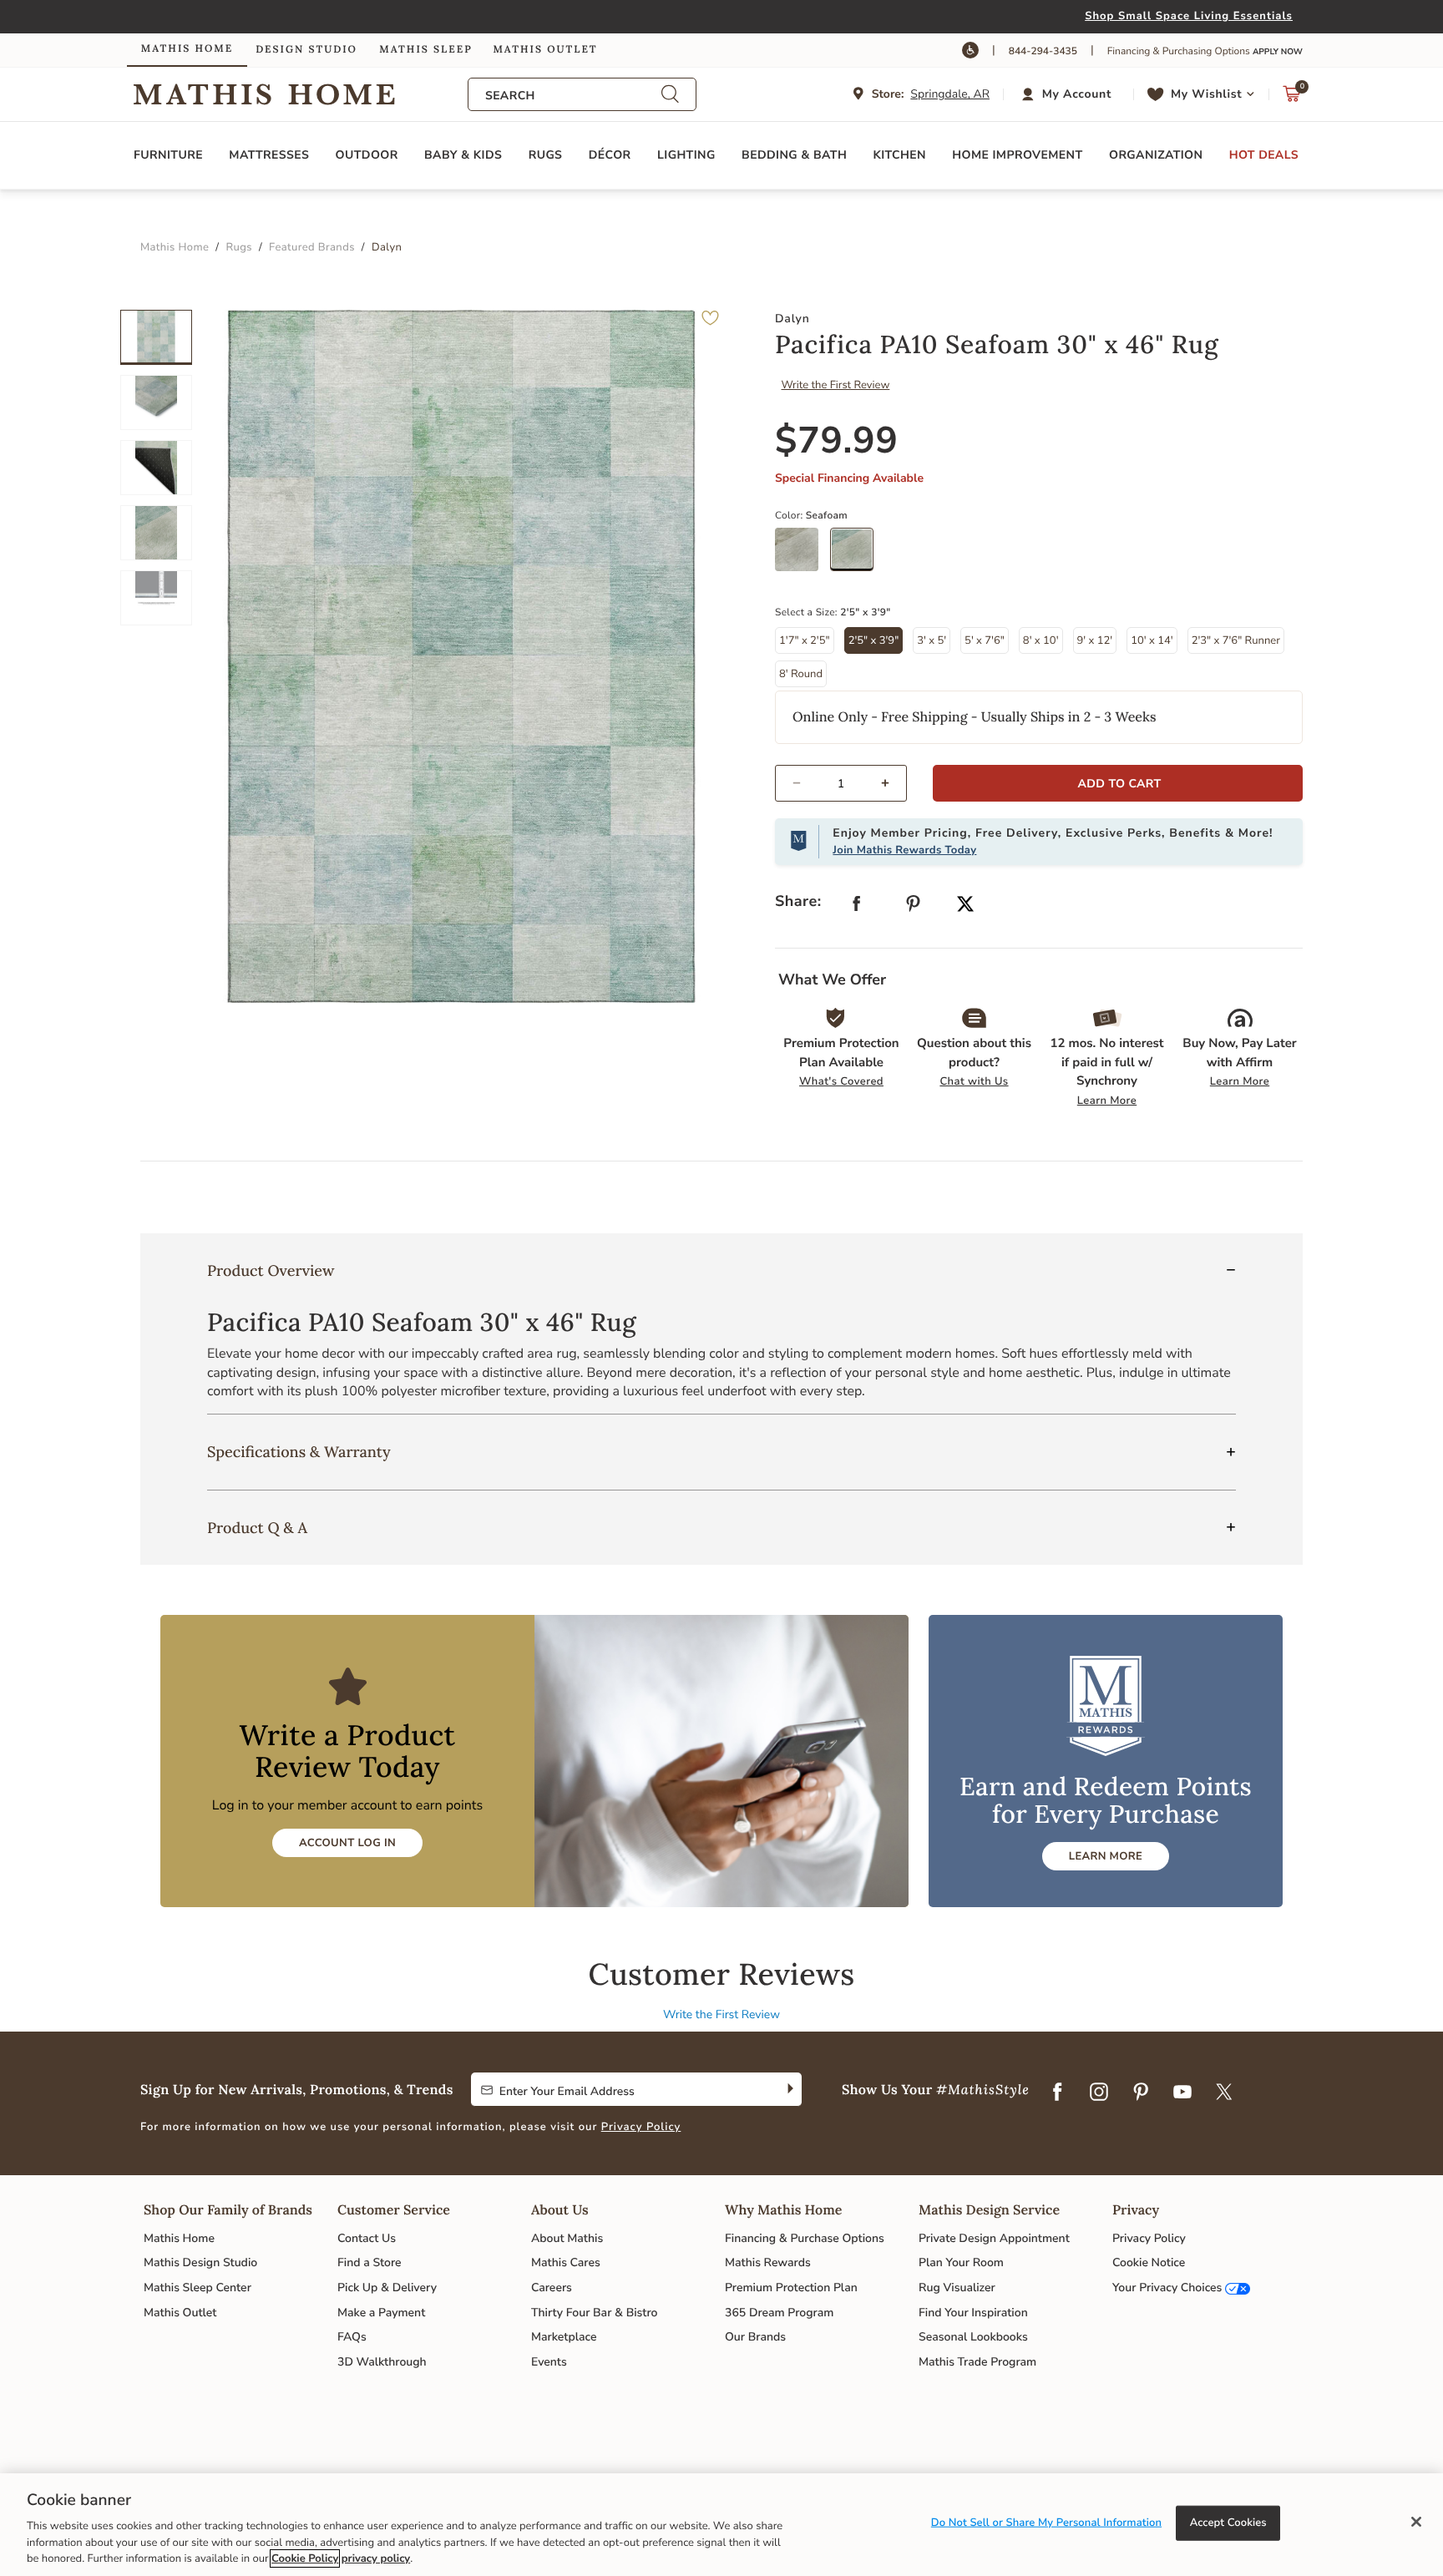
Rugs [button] (546, 155)
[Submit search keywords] (670, 95)
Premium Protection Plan (791, 2288)
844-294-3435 (1043, 52)
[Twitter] (1224, 2093)
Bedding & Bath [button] (794, 155)
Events (549, 2362)
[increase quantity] (892, 783)
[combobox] (573, 96)
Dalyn (792, 319)
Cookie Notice (1149, 2262)
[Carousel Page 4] (156, 533)
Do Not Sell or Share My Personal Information (1046, 2523)
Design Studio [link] (306, 50)
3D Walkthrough (382, 2362)
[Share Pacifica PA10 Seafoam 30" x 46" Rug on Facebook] (857, 907)
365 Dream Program (779, 2313)
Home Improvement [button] (1017, 155)
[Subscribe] (789, 2089)
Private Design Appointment (994, 2238)
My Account (1077, 94)
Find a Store (370, 2262)
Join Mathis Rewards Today (904, 850)
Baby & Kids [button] (463, 155)
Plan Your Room (961, 2262)
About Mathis (567, 2238)
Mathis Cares (566, 2262)
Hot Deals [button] (1264, 155)
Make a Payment (381, 2313)
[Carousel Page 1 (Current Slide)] (156, 337)
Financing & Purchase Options (805, 2238)
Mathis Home (179, 2238)
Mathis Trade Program (977, 2362)
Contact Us (367, 2238)
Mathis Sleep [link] (425, 50)
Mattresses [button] (269, 155)
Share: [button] (798, 902)
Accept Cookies (1228, 2523)
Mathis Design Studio (200, 2262)
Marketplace (564, 2337)
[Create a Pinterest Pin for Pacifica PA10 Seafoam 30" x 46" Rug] (914, 907)
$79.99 (837, 441)
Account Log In (347, 1843)
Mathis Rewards (768, 2262)
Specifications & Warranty (299, 1452)
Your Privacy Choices (1167, 2288)
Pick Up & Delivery (387, 2288)
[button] (1068, 94)
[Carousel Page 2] (156, 402)
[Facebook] (1057, 2093)
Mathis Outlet (180, 2313)
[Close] (1416, 2522)
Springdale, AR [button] (950, 94)
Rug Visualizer (957, 2288)
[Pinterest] (1141, 2093)
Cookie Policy (305, 2558)
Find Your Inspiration (973, 2313)
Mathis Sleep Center (197, 2288)
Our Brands (755, 2337)
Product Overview (271, 1270)
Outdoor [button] (367, 155)
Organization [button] (1156, 155)
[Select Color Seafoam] (858, 555)
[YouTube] (1182, 2093)
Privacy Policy (641, 2127)
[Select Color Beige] (803, 555)
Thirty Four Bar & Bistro (594, 2313)
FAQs (352, 2337)
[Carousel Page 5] (156, 598)
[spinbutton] (841, 783)
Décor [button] (610, 155)
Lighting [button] (686, 155)
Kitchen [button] (900, 155)
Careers (552, 2288)
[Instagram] (1099, 2093)
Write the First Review (836, 385)
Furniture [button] (168, 155)
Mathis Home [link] (187, 49)
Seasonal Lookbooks (973, 2337)
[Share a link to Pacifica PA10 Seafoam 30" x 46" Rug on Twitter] (965, 906)
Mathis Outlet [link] (545, 50)
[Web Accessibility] (970, 50)
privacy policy (376, 2558)
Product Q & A (257, 1528)
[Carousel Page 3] (156, 468)
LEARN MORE (1106, 1856)
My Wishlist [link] (1206, 94)
